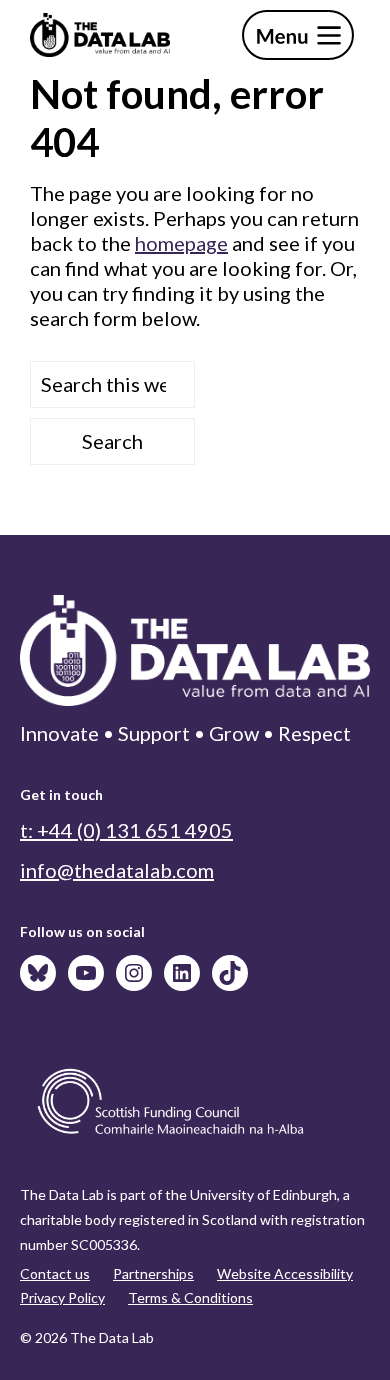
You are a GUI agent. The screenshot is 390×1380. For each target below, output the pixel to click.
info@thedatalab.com (117, 870)
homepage (181, 243)
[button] (298, 35)
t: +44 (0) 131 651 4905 (126, 830)
